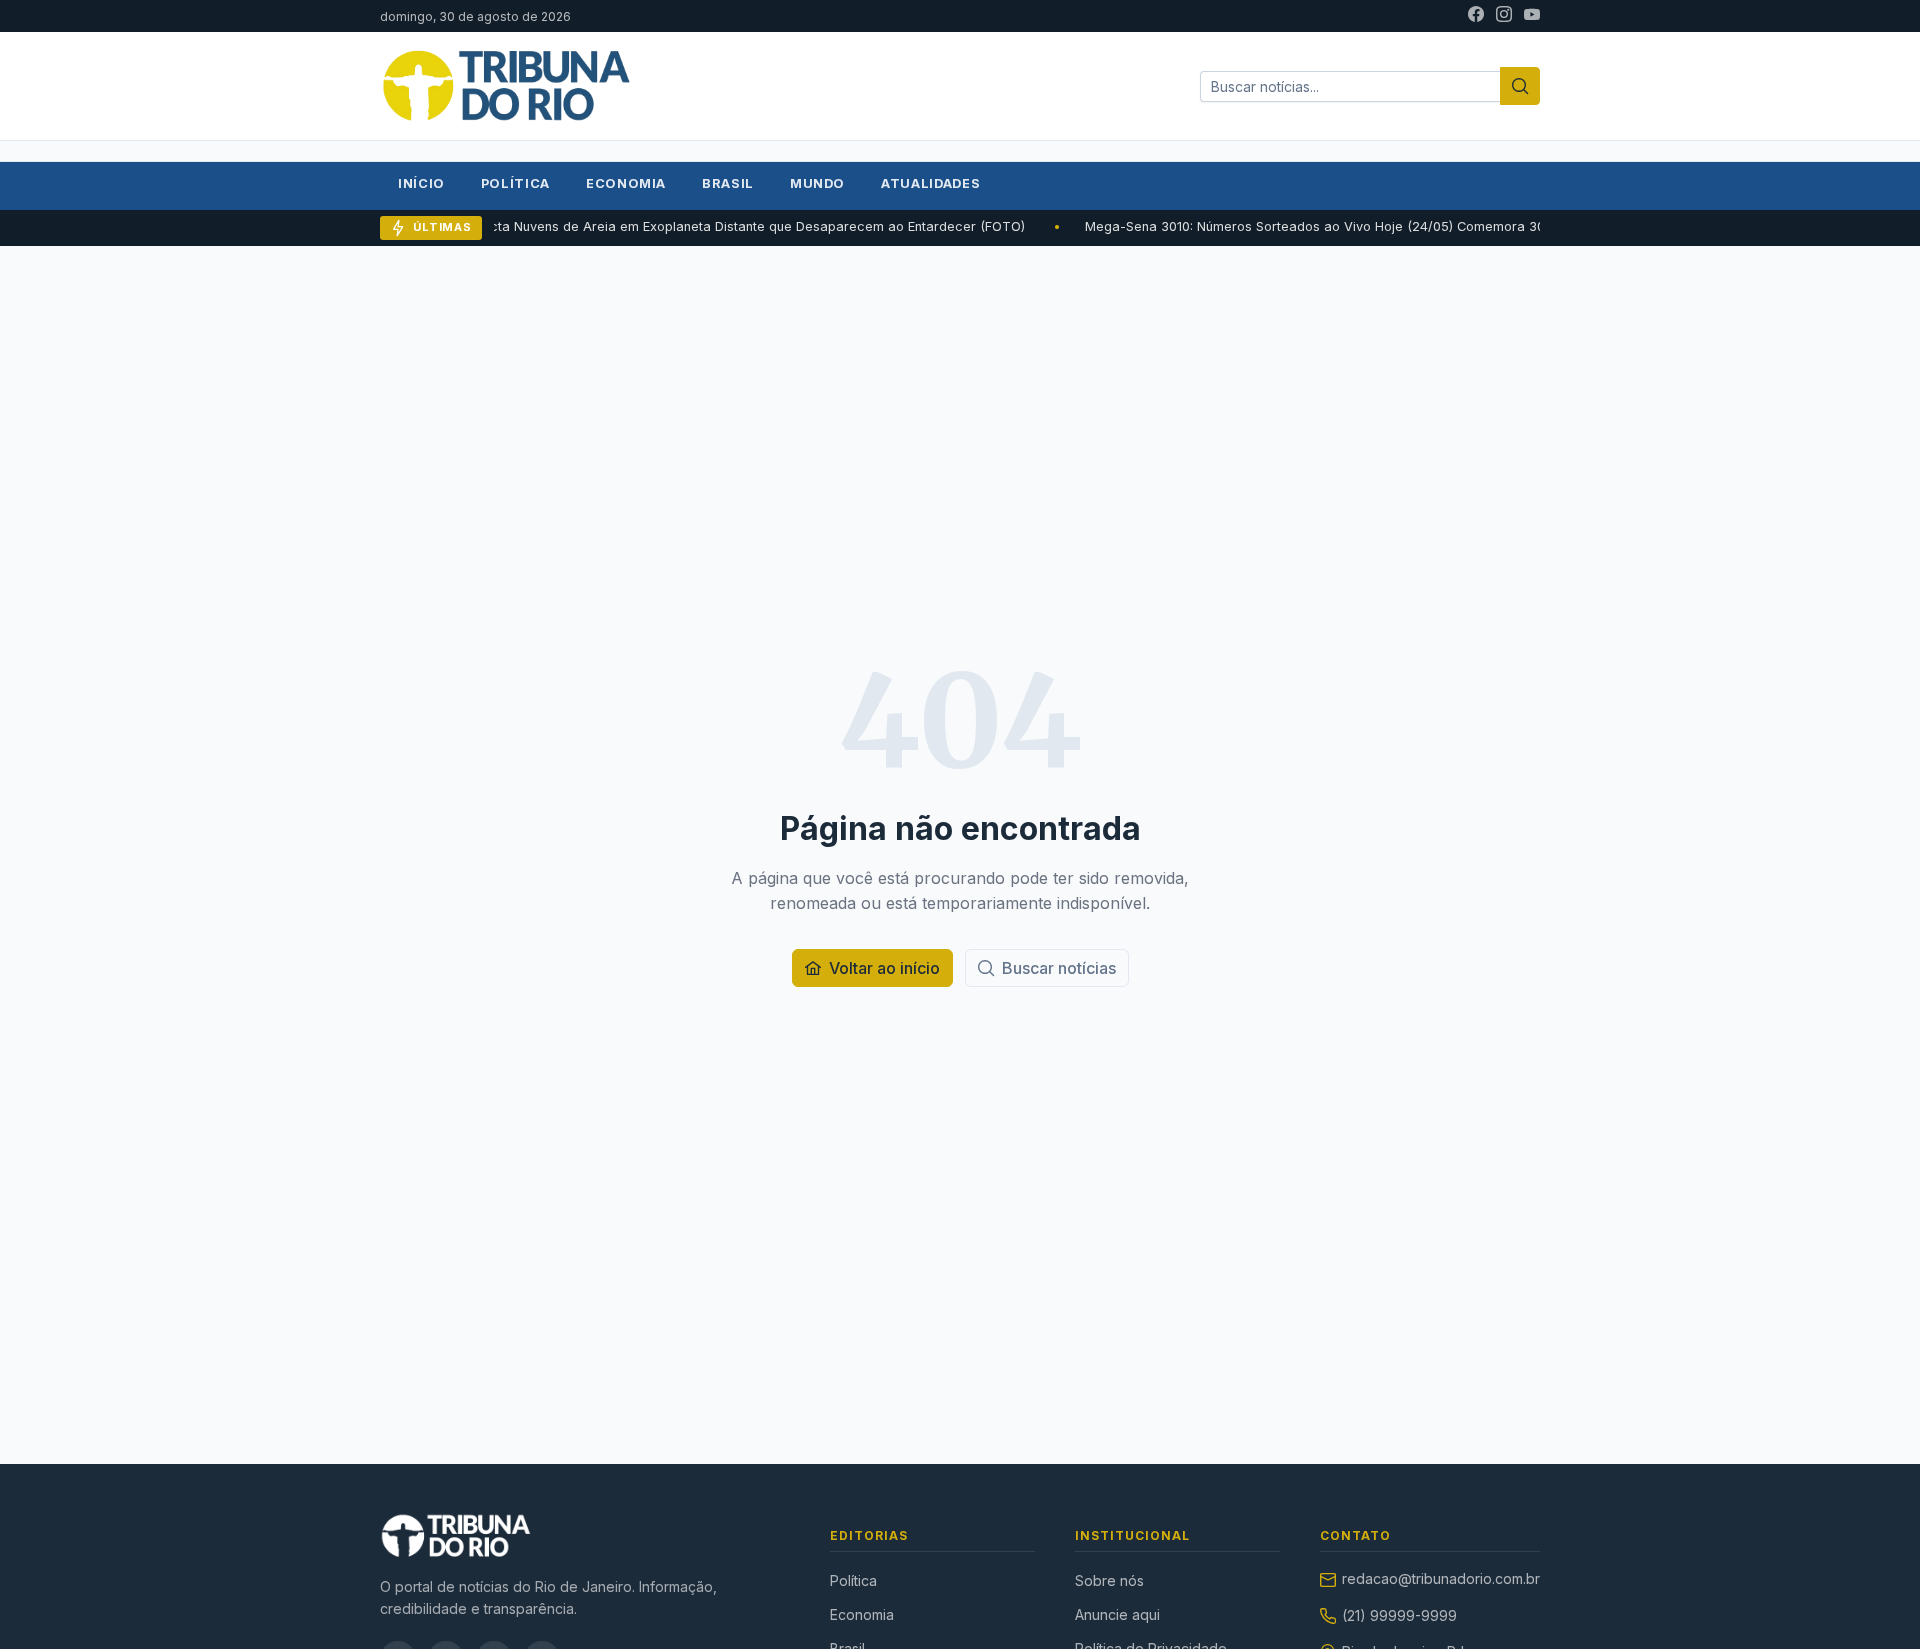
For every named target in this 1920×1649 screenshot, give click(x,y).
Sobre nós (1109, 1580)
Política (515, 183)
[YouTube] (1532, 16)
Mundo (817, 183)
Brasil (728, 183)
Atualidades (930, 183)
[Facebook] (1476, 16)
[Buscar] (1520, 86)
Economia (626, 183)
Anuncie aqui (1117, 1614)
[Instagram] (1504, 16)
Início (421, 183)
